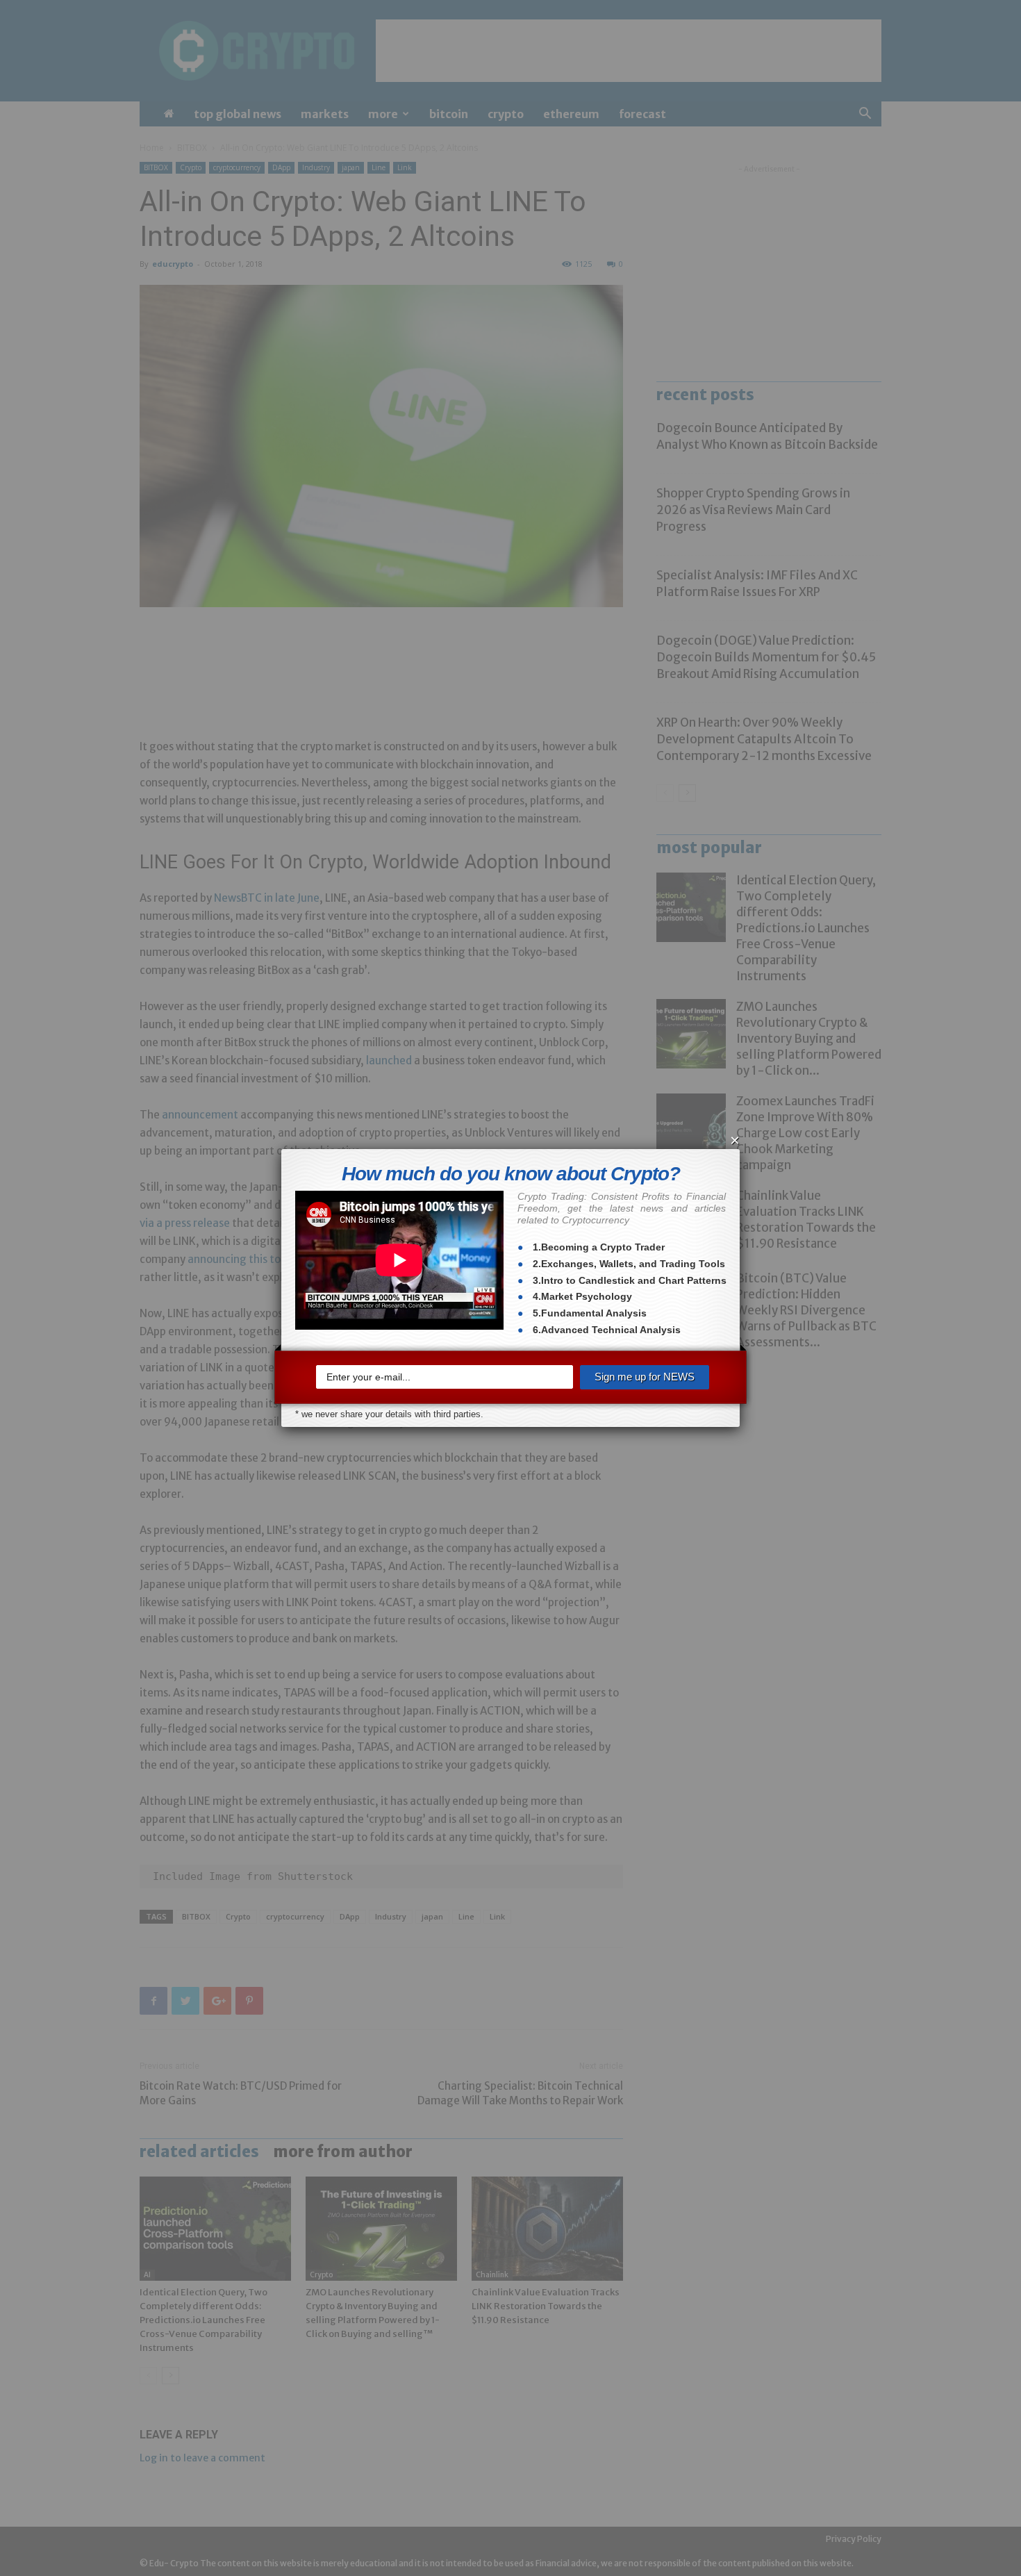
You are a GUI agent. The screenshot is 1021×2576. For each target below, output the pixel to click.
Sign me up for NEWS (645, 1377)
